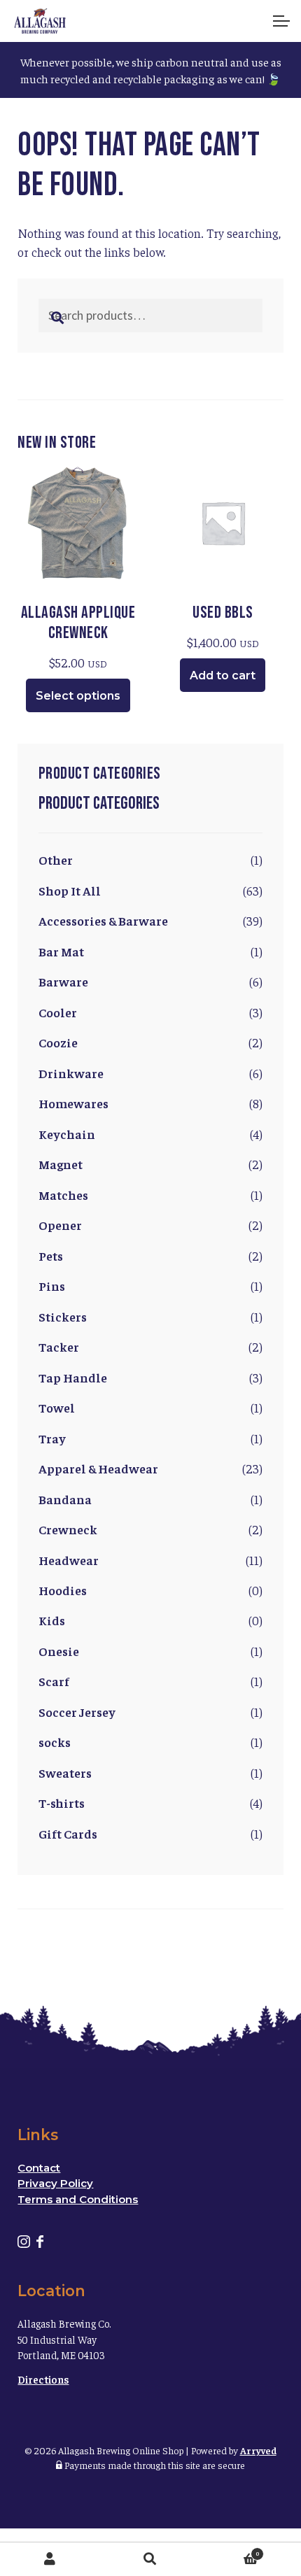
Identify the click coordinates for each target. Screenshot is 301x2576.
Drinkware (71, 1073)
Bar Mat (61, 951)
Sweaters (65, 1772)
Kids (52, 1620)
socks (55, 1742)
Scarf (54, 1681)
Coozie (58, 1042)
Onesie (59, 1651)
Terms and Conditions (78, 2199)
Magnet (61, 1164)
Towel (57, 1407)
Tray (52, 1438)
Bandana (65, 1499)
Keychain (67, 1134)
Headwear (69, 1560)
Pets (51, 1255)
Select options (78, 696)
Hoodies (63, 1590)
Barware (63, 981)
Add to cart (223, 675)
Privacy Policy (55, 2183)
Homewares (73, 1103)
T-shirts (62, 1803)
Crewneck (68, 1529)
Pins (52, 1286)
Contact (39, 2168)
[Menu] (280, 21)
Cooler (58, 1012)
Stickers (63, 1316)
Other (56, 859)
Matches (63, 1195)
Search (150, 2559)
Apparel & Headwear (98, 1468)
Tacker (59, 1346)
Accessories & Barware (103, 920)
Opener (60, 1225)
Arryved (258, 2450)
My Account (50, 2559)
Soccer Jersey (77, 1712)
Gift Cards (68, 1833)
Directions (43, 2379)
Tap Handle (73, 1377)
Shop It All (70, 890)
